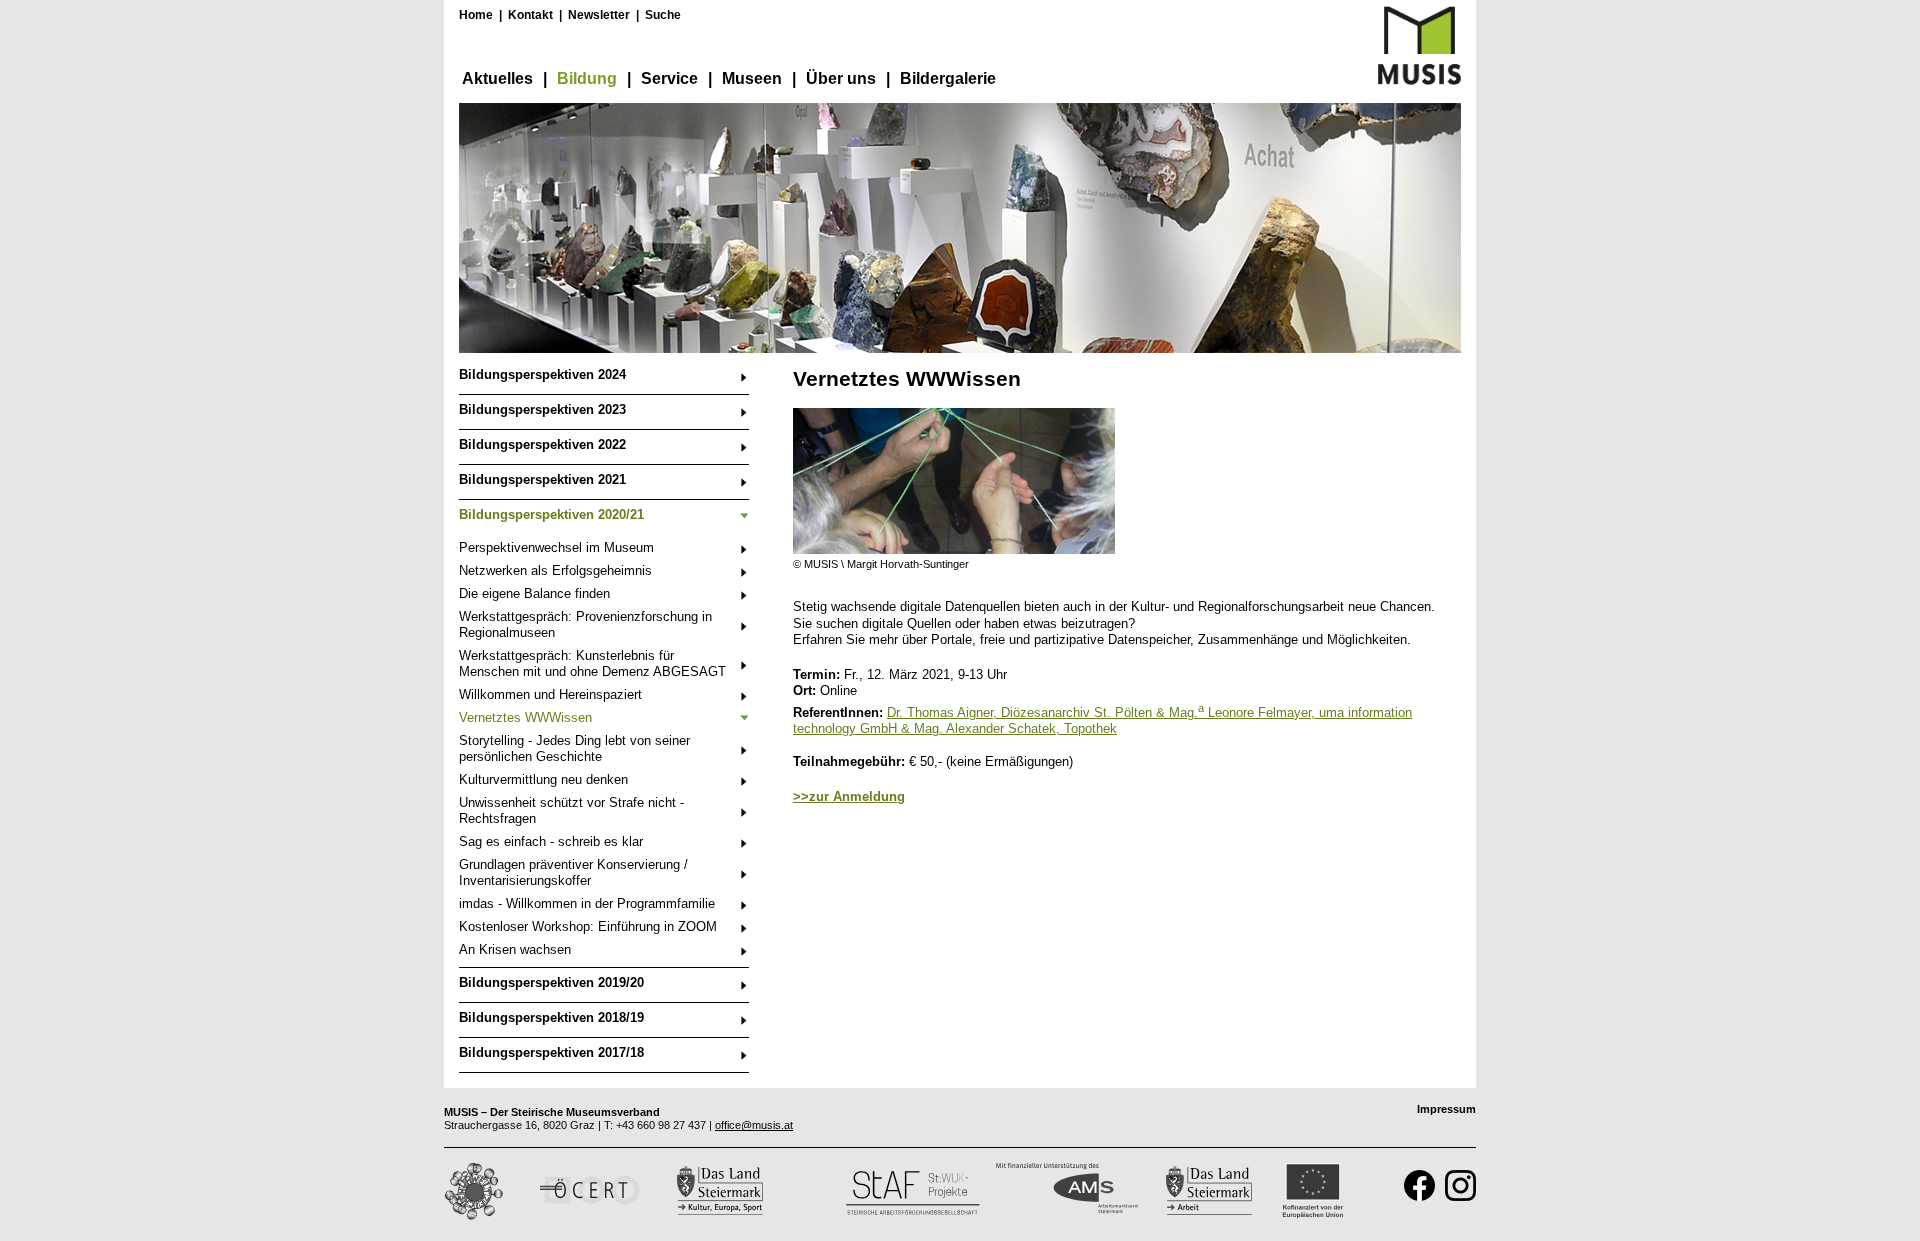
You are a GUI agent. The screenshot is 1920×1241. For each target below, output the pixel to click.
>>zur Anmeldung (849, 796)
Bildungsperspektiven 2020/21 (551, 514)
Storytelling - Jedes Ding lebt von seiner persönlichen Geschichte (574, 748)
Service (669, 78)
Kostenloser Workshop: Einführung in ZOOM (588, 926)
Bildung (587, 78)
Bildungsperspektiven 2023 (542, 409)
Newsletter (599, 15)
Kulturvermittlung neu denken (543, 779)
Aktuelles (497, 78)
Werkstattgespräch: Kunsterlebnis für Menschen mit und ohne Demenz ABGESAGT (592, 663)
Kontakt (530, 15)
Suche (663, 15)
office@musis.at (754, 1125)
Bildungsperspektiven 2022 (542, 444)
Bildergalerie (948, 78)
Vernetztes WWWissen (525, 717)
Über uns (841, 78)
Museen (752, 78)
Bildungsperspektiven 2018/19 (551, 1017)
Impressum (1446, 1109)
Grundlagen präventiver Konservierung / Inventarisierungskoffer (573, 872)
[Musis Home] (1419, 80)
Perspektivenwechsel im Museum (556, 547)
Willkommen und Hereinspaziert (550, 694)
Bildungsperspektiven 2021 (542, 479)
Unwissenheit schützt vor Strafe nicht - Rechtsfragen (571, 810)
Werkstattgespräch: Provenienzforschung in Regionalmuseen (585, 624)
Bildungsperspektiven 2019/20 (551, 982)
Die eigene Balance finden (534, 593)
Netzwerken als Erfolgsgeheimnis (555, 570)
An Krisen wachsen (515, 949)
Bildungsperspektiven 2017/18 (551, 1052)
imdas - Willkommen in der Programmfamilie (587, 903)
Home (476, 15)
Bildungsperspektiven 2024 (542, 374)
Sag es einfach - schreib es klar (551, 841)
